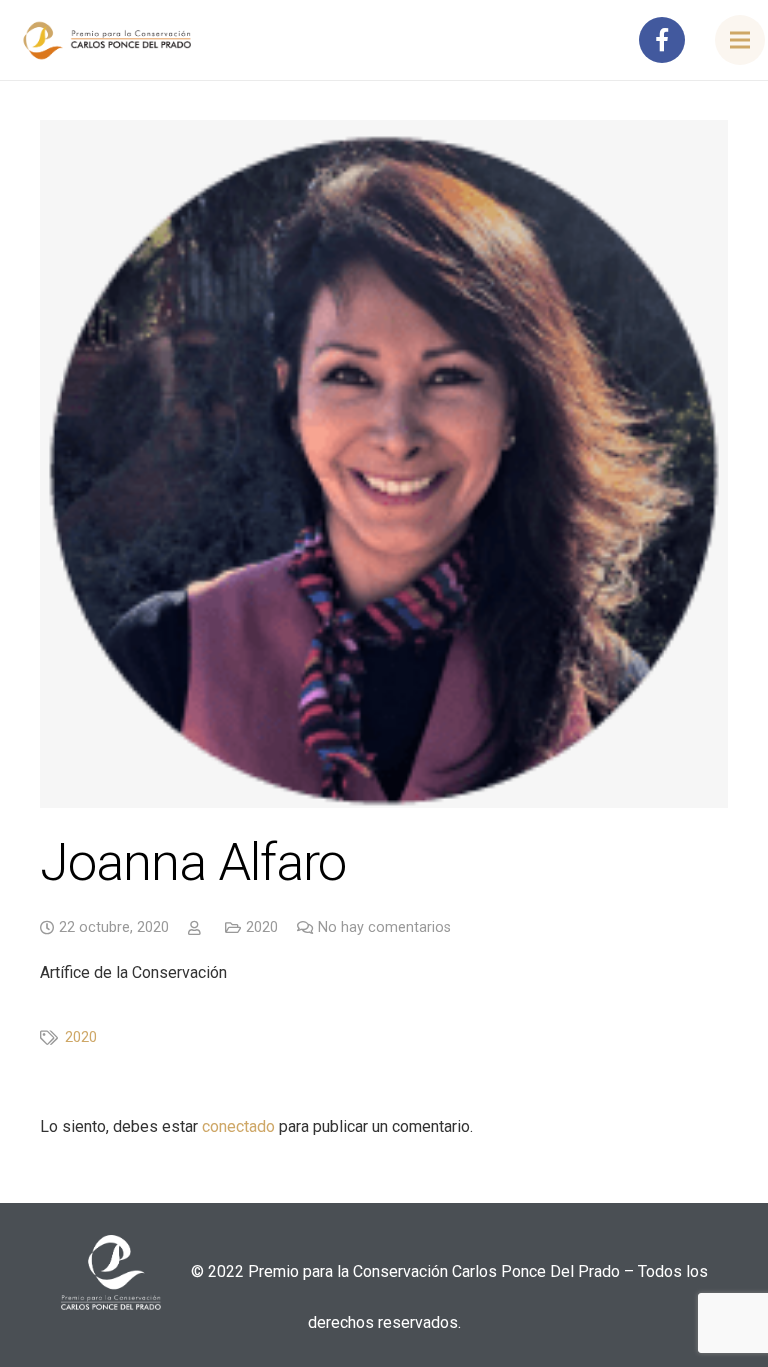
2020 (262, 927)
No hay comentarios (384, 927)
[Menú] (740, 40)
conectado (238, 1126)
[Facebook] (662, 40)
